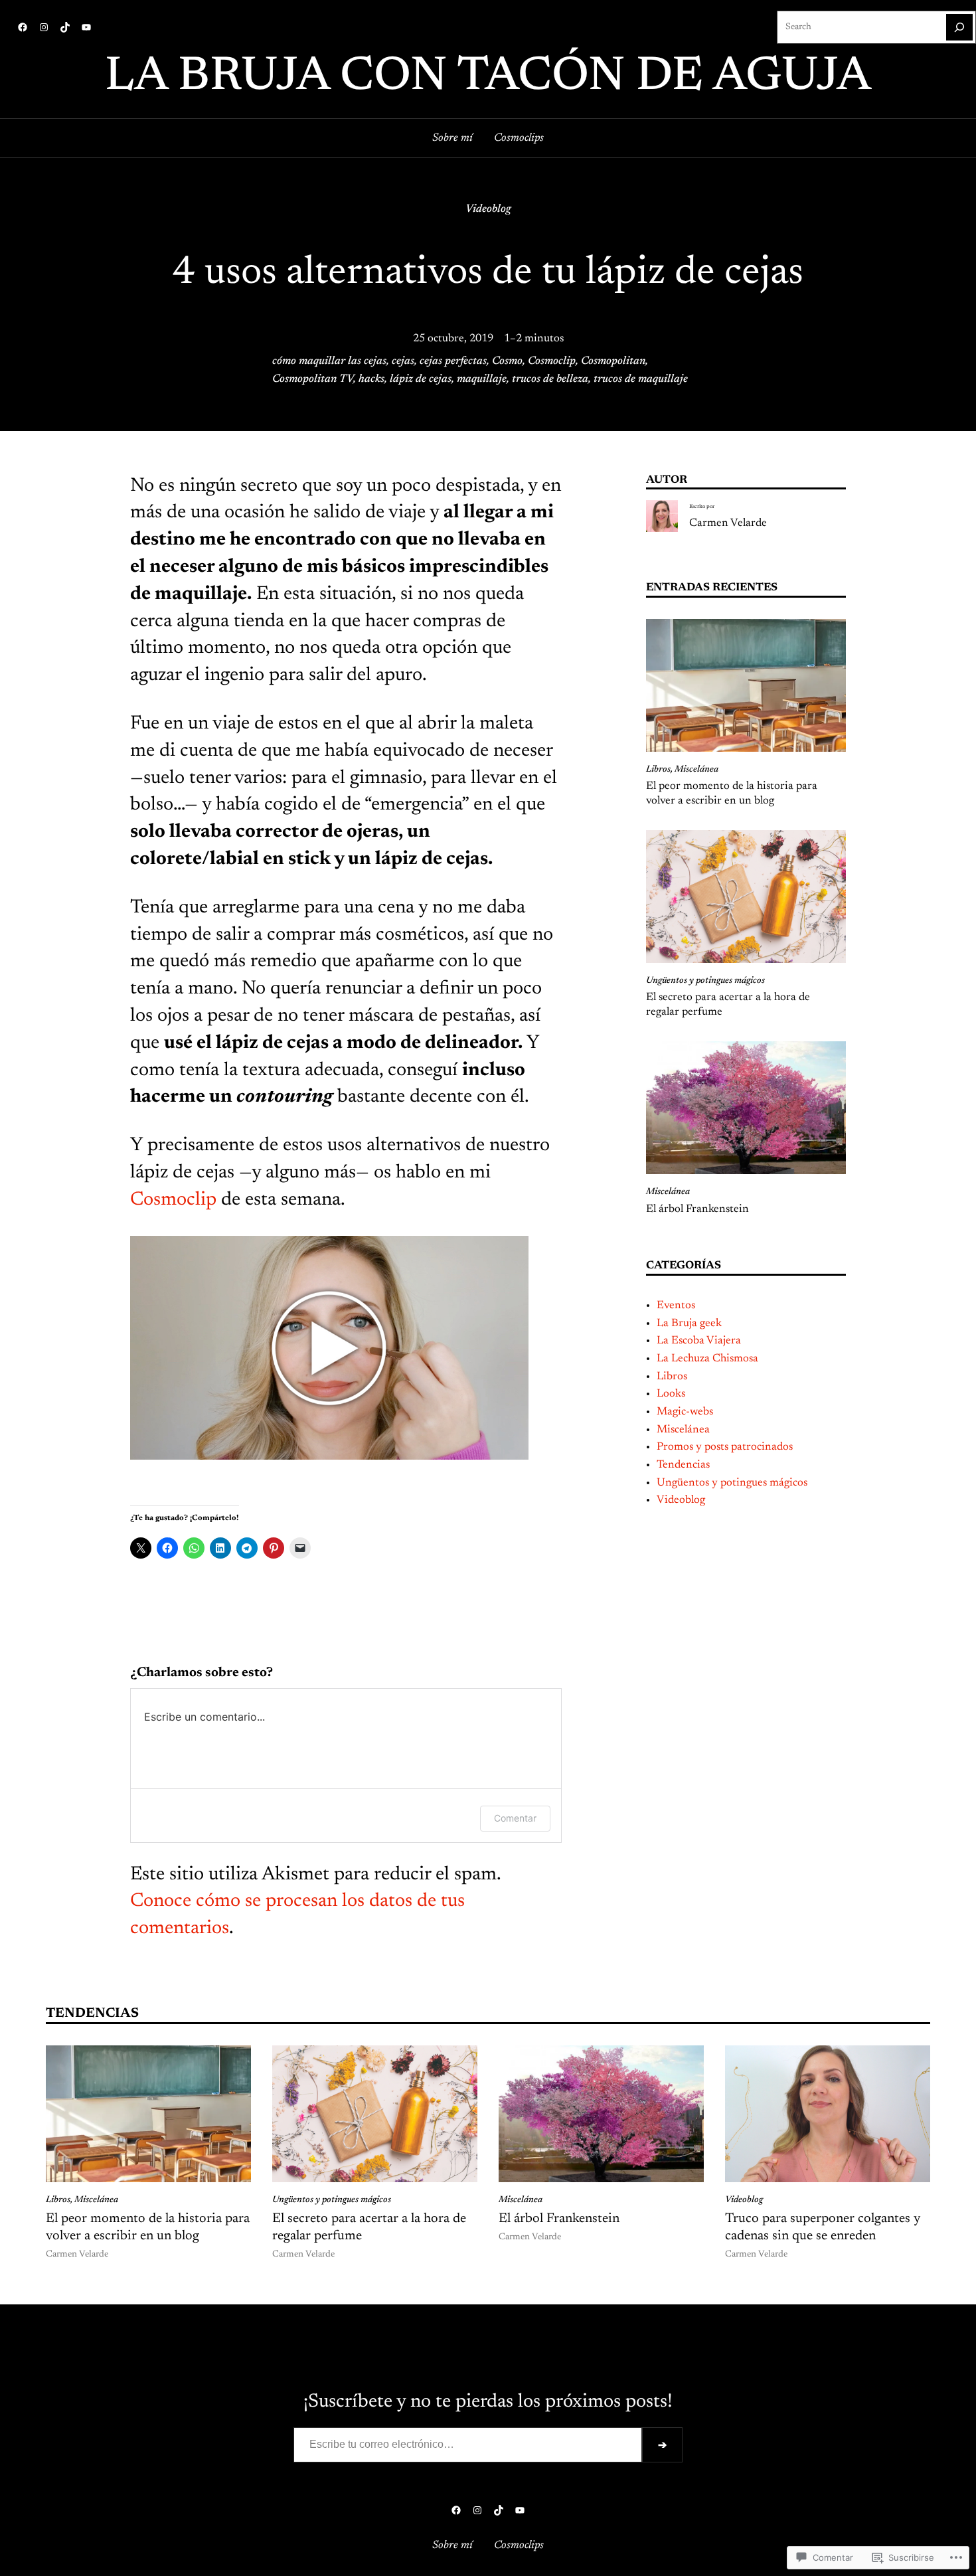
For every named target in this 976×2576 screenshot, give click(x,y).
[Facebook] (23, 27)
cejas (403, 361)
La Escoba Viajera (699, 1341)
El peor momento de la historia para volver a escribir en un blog (732, 794)
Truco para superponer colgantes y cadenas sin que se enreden (823, 2227)
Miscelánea (696, 770)
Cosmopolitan (613, 361)
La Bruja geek (689, 1324)
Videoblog (488, 209)
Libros (658, 770)
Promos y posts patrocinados (725, 1447)
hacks (371, 379)
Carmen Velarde (728, 523)
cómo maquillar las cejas (329, 361)
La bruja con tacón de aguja (488, 78)
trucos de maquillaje (641, 379)
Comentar (515, 1818)
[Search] (959, 27)
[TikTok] (65, 27)
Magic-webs (685, 1412)
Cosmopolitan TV (313, 379)
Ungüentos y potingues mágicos (705, 981)
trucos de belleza (550, 379)
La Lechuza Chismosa (707, 1359)
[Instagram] (44, 27)
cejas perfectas (453, 361)
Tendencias (683, 1465)
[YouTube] (86, 27)
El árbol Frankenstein (697, 1209)
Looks (671, 1394)
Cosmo (507, 361)
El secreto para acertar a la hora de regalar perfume (728, 1005)
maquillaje (482, 379)
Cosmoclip (552, 361)
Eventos (676, 1306)
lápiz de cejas (421, 379)
